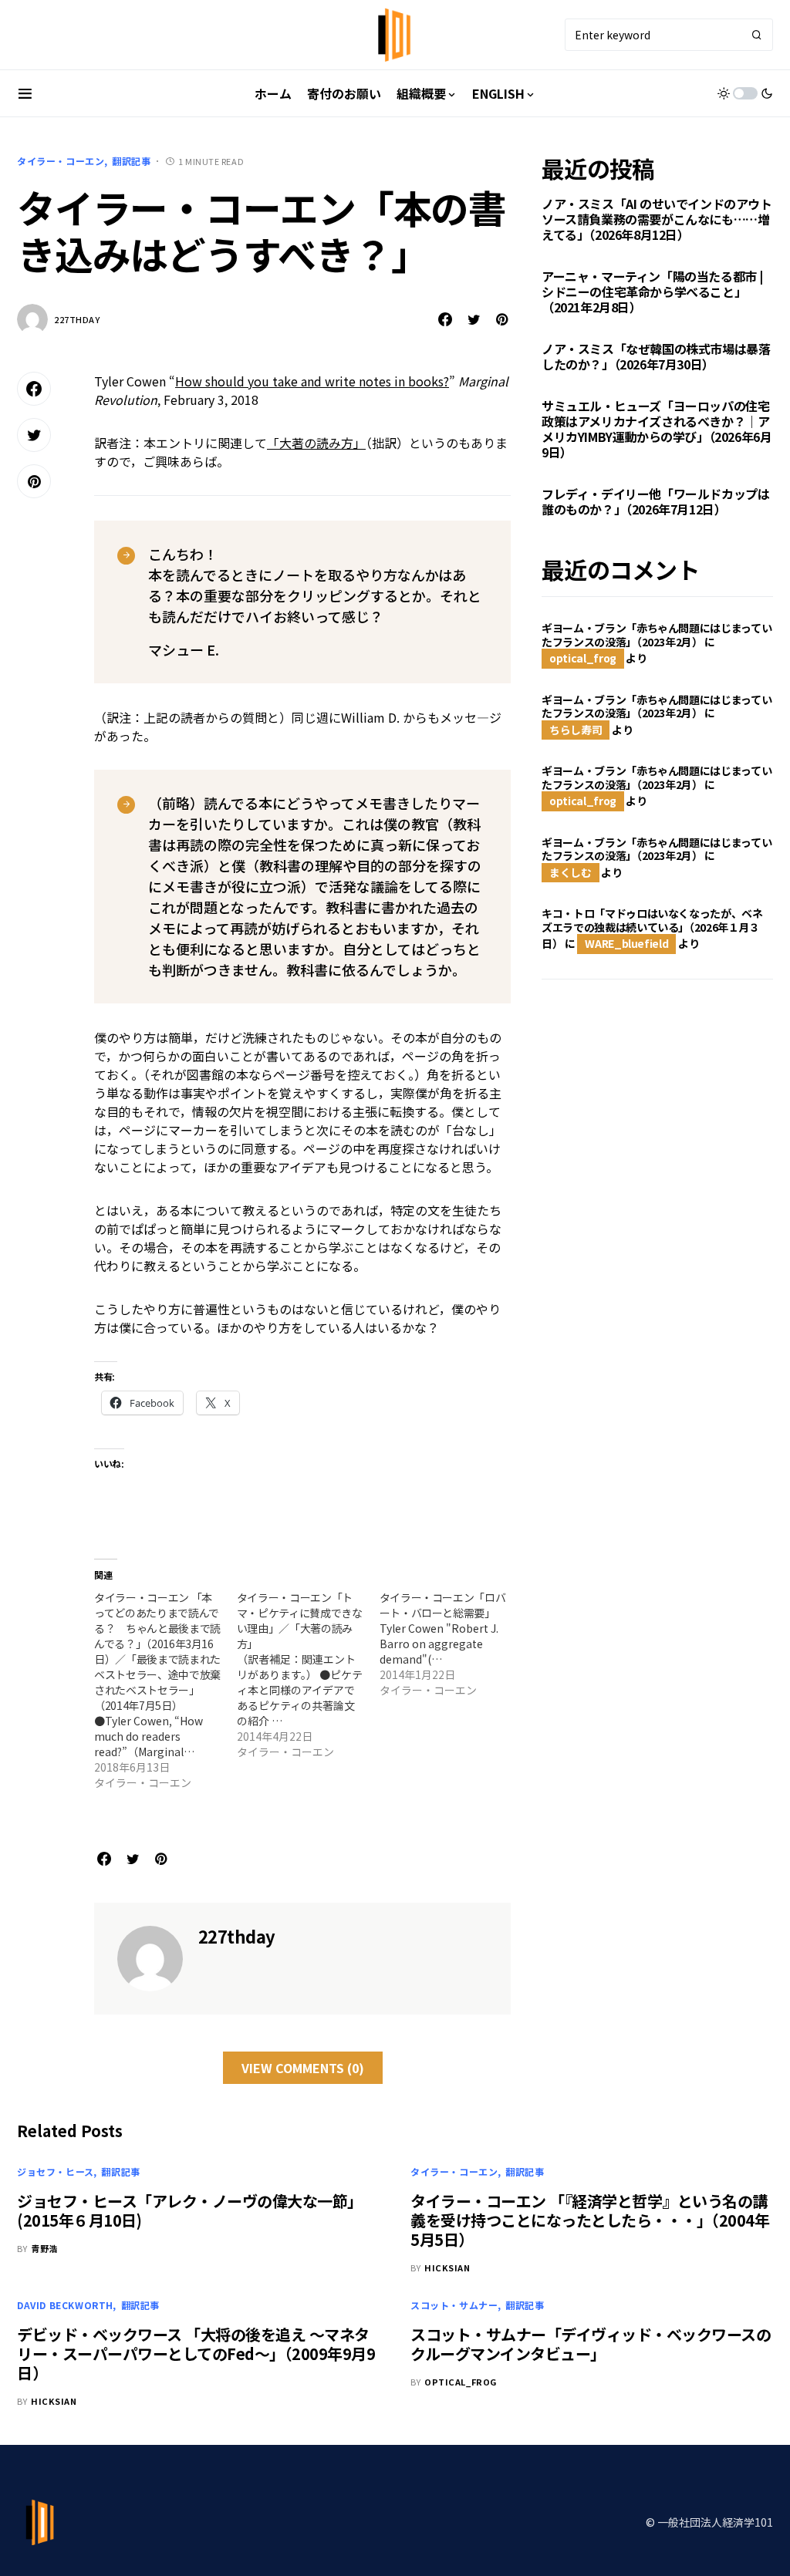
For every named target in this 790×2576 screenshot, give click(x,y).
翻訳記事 (131, 161)
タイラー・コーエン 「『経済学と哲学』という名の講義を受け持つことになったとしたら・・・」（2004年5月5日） (590, 2220)
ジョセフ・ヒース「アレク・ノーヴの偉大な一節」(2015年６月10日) (190, 2210)
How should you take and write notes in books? (312, 381)
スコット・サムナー (454, 2305)
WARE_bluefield (626, 943)
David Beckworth (65, 2305)
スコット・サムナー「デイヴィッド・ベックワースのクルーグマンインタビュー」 (591, 2344)
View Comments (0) (303, 2068)
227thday (77, 319)
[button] (25, 93)
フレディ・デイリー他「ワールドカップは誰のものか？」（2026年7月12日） (655, 501)
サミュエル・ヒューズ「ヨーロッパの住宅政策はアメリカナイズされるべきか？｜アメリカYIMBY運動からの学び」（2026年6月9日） (657, 429)
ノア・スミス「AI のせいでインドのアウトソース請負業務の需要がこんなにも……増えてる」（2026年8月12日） (657, 219)
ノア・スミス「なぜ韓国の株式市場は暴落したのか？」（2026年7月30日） (656, 356)
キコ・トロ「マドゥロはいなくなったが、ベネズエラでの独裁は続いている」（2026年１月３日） (652, 928)
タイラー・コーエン (61, 161)
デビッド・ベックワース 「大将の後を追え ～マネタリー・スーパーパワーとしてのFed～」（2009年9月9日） (196, 2353)
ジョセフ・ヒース (56, 2171)
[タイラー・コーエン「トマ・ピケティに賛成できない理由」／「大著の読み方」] (308, 1674)
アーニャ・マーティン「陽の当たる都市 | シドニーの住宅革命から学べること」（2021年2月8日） (652, 292)
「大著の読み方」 (316, 443)
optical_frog (583, 658)
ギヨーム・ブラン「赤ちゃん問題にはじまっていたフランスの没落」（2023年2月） (657, 635)
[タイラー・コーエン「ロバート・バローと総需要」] (451, 1644)
